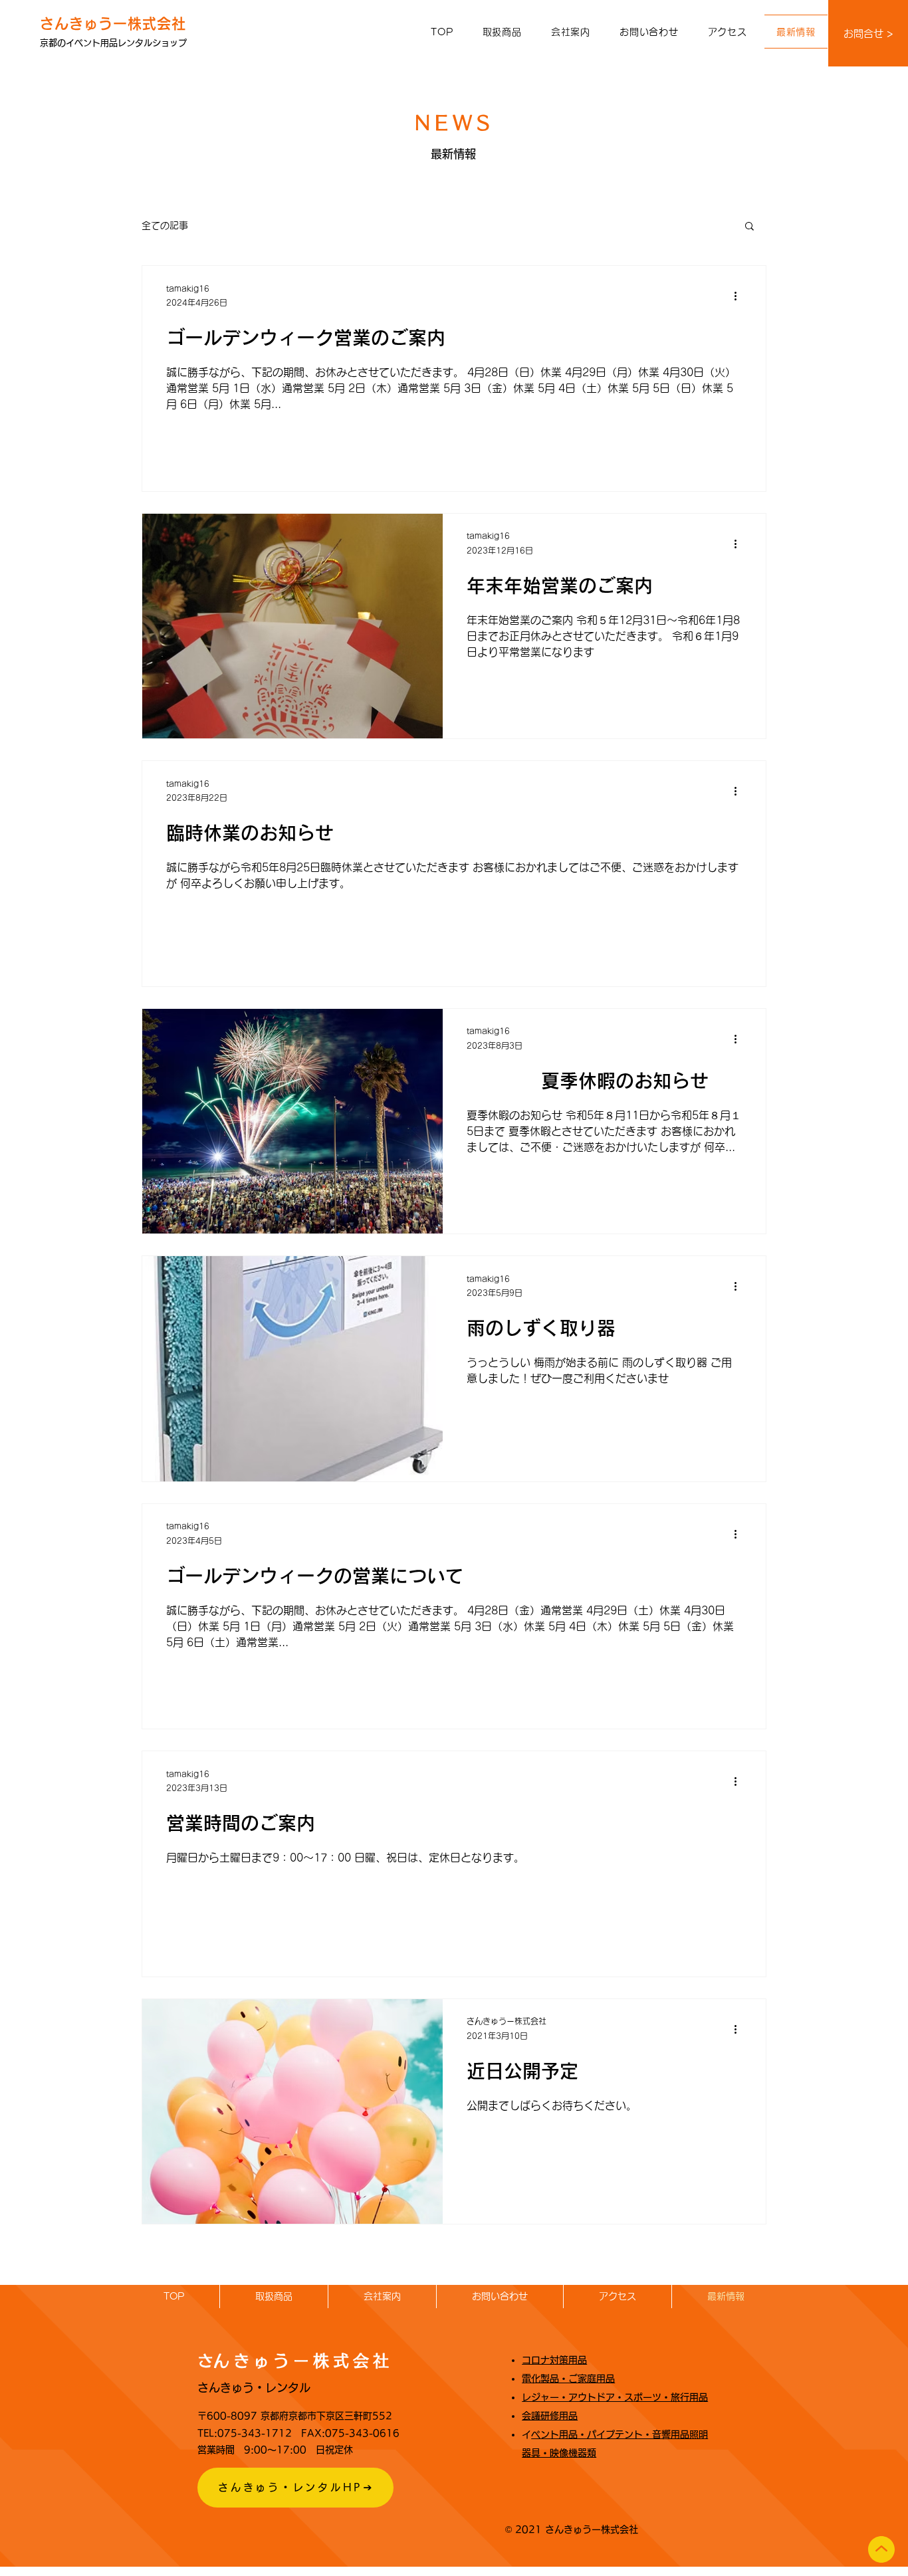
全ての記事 (165, 225)
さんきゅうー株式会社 (113, 24)
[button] (502, 32)
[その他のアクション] (740, 296)
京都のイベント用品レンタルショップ (113, 43)
